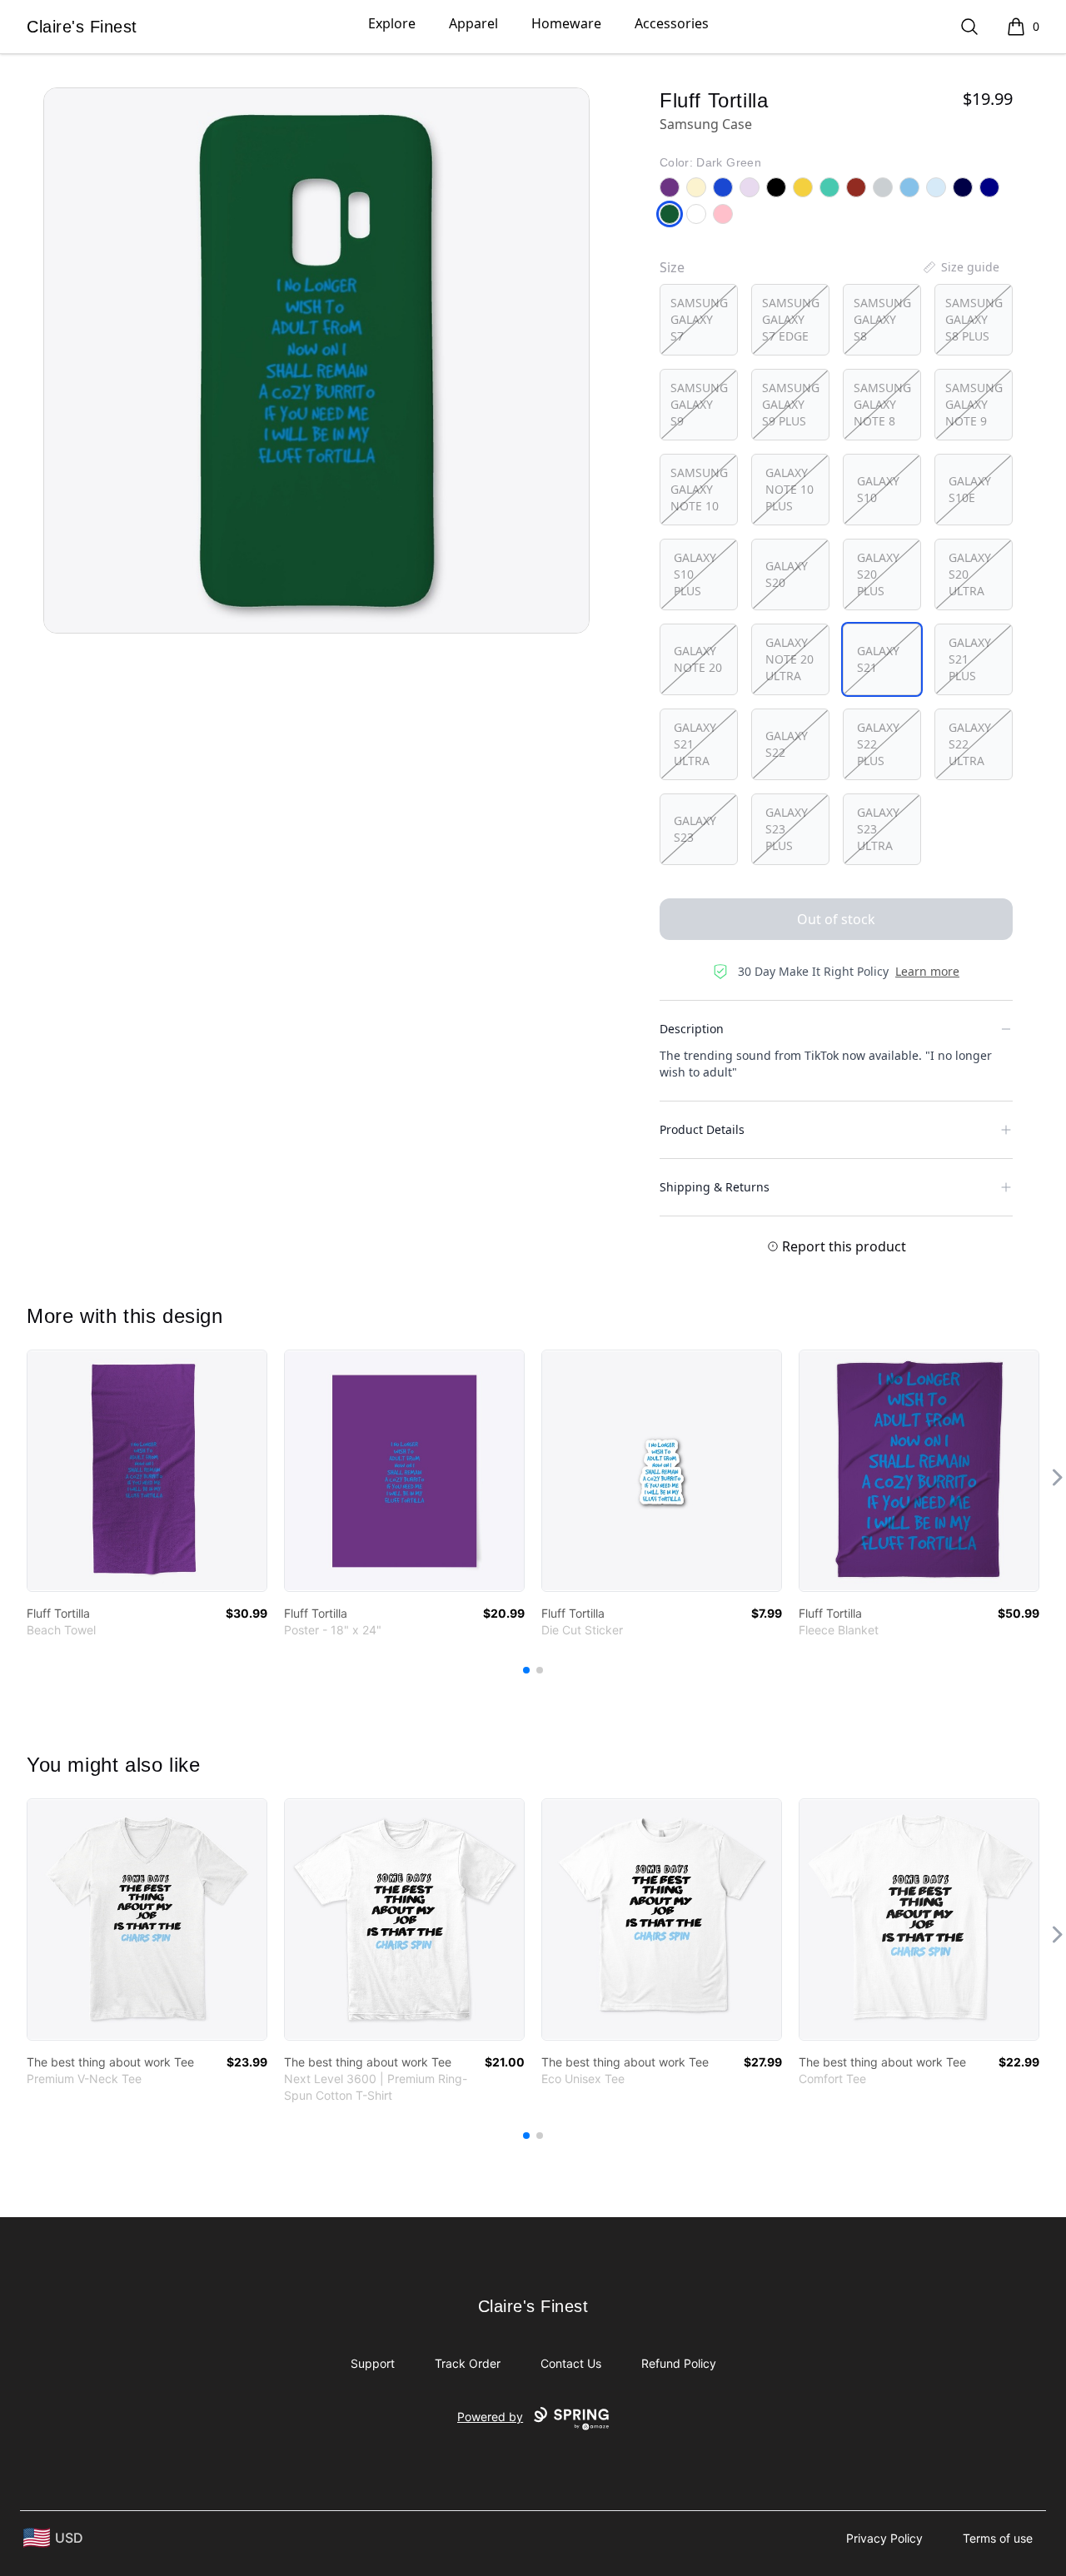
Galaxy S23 (695, 829)
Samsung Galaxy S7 (699, 319)
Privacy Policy (884, 2538)
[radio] (699, 320)
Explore (392, 23)
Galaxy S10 (878, 489)
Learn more (927, 971)
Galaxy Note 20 (698, 659)
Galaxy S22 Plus (878, 744)
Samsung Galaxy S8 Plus (974, 319)
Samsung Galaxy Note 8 (882, 404)
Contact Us (571, 2363)
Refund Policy (679, 2363)
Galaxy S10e (970, 489)
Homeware (566, 23)
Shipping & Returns (715, 1187)
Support (373, 2363)
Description (692, 1029)
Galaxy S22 (787, 744)
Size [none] (672, 267)
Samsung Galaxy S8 (882, 319)
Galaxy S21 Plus (970, 659)
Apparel (473, 23)
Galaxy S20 (787, 574)
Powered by (490, 2417)
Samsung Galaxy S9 (699, 404)
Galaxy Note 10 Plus (790, 489)
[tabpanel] (316, 361)
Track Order (468, 2363)
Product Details (702, 1129)
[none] (960, 267)
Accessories (672, 23)
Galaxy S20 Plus (878, 574)
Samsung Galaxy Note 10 (699, 489)
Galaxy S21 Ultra (695, 744)
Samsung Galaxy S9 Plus (791, 404)
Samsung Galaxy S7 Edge (791, 319)
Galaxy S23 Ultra (878, 829)
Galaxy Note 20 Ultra (790, 659)
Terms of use (998, 2538)
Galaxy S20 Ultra (970, 574)
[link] (147, 1471)
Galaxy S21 (878, 659)
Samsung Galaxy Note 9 (974, 404)
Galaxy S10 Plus (695, 574)
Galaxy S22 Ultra (970, 744)
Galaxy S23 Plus (787, 829)
